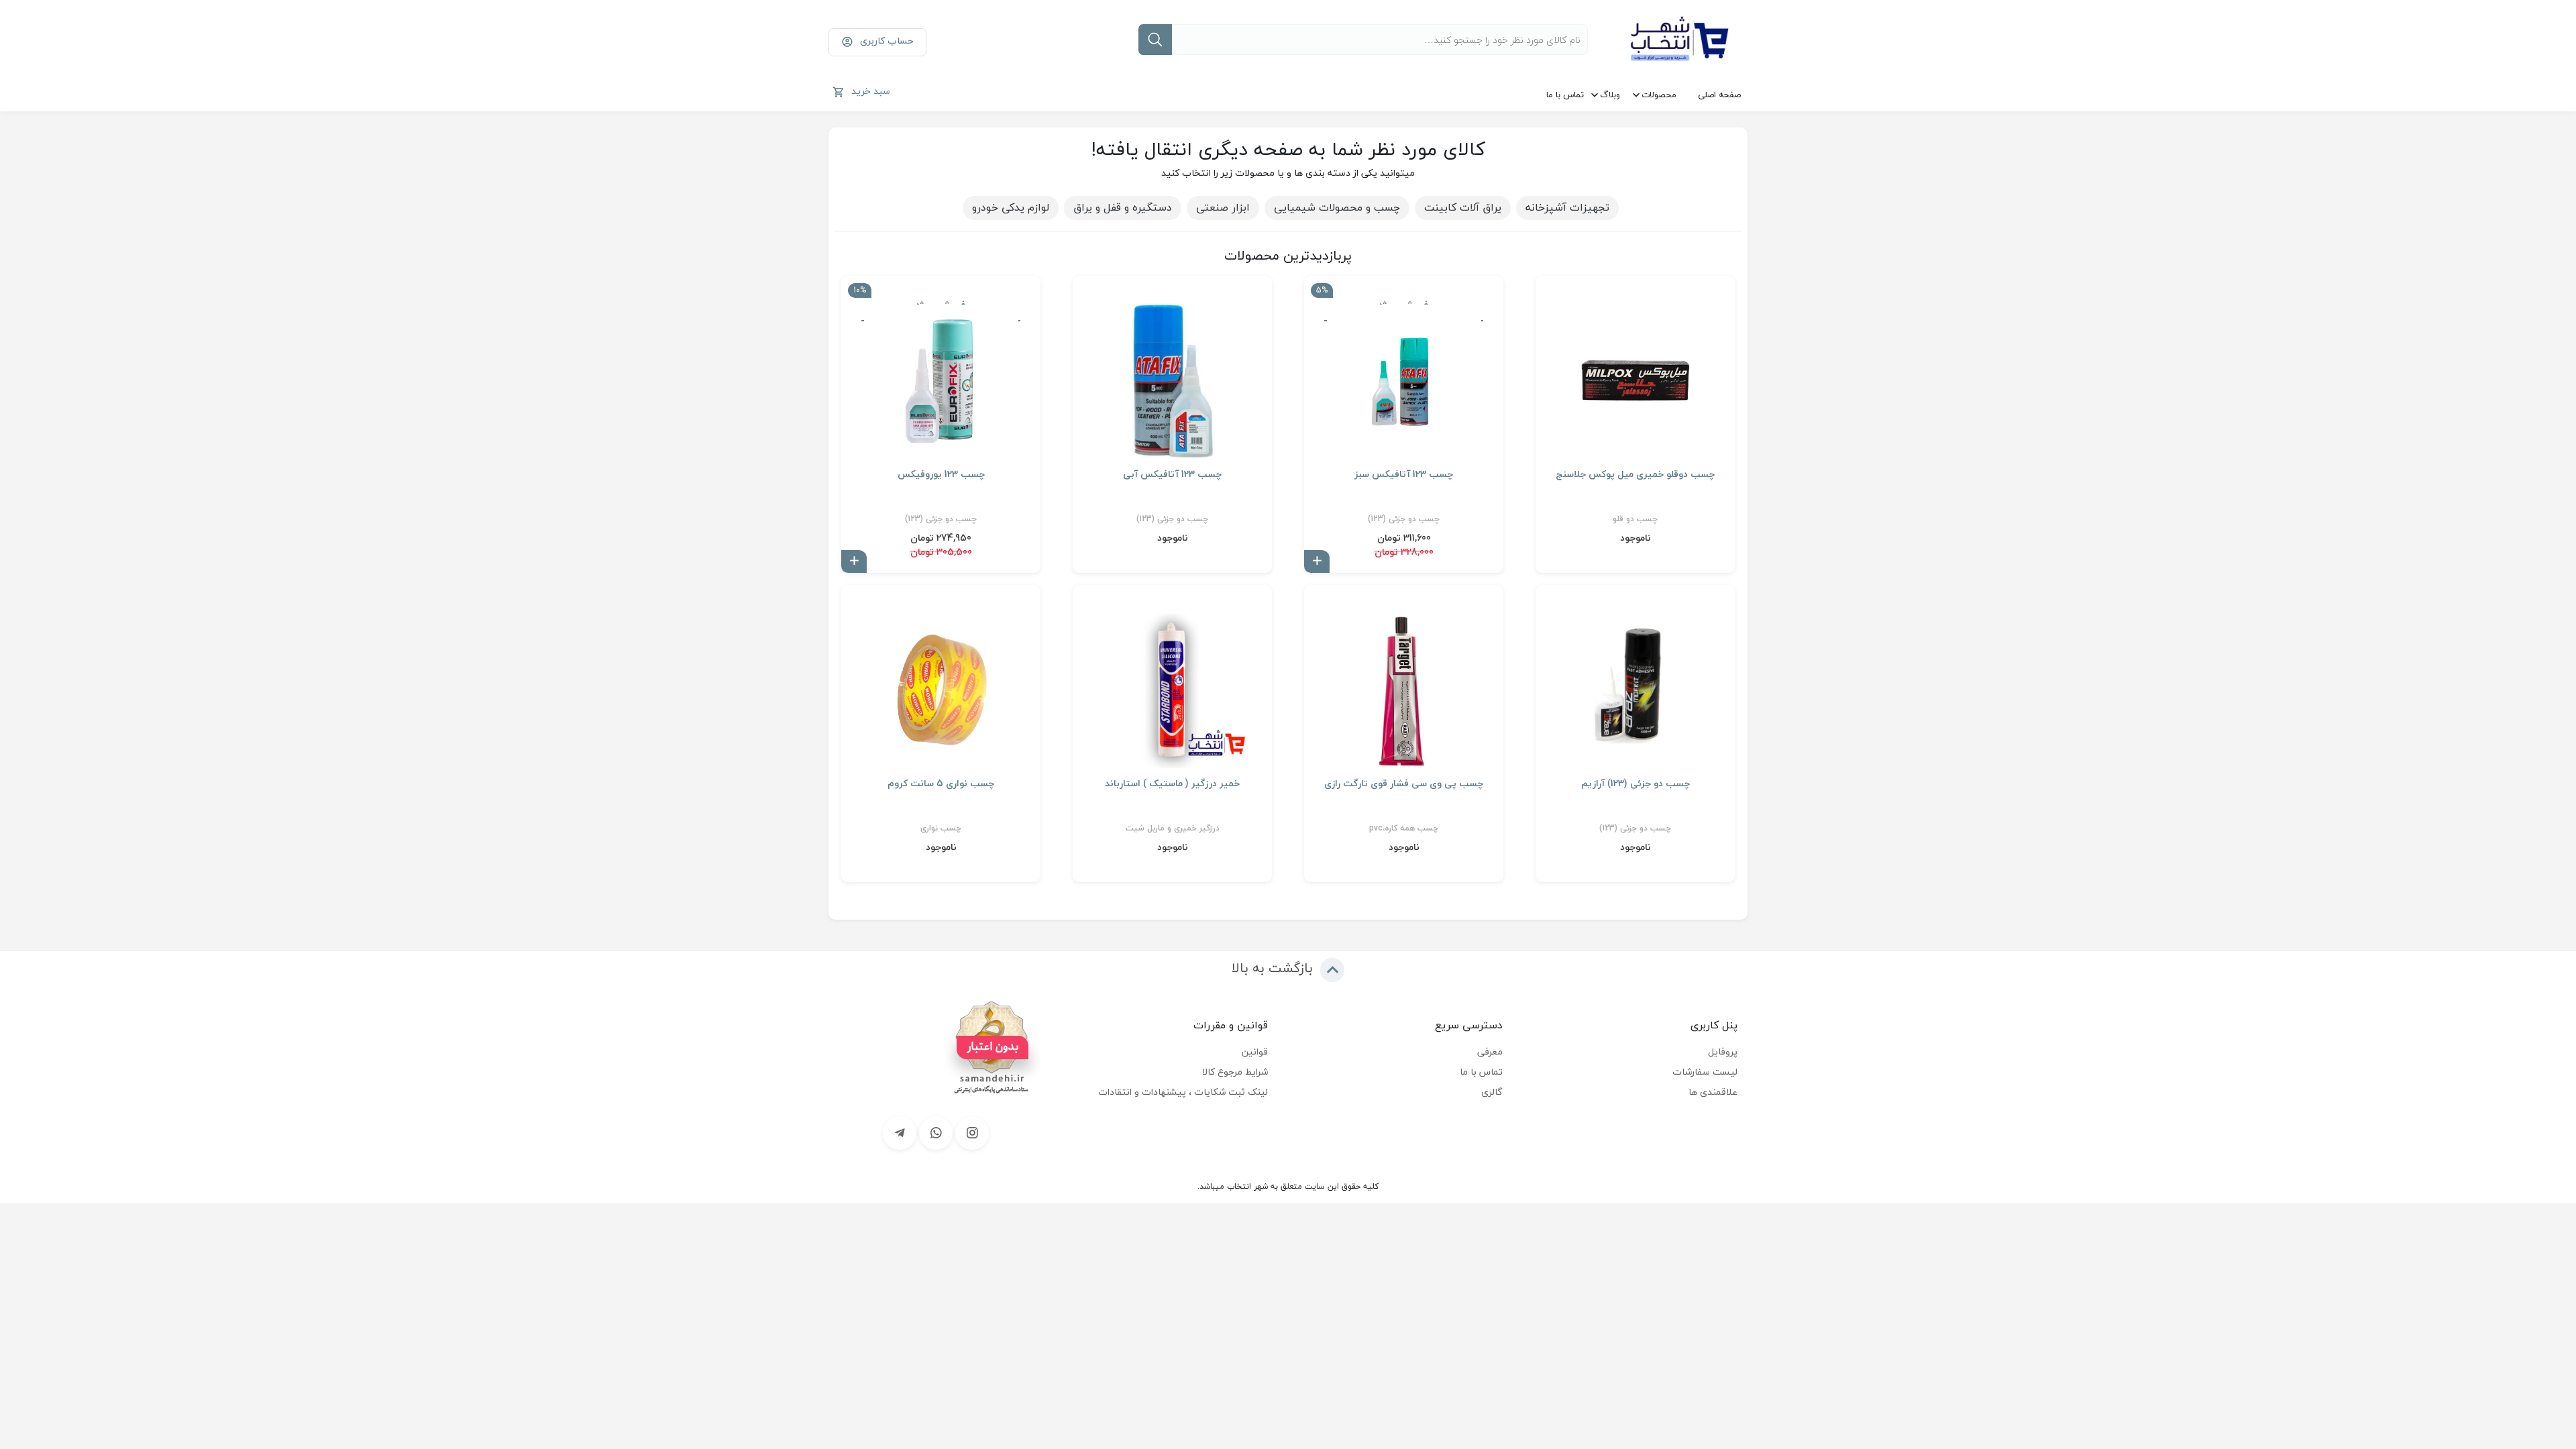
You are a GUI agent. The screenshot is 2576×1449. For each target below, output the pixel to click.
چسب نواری (941, 828)
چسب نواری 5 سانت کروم (941, 784)
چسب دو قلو (1635, 519)
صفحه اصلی (1719, 95)
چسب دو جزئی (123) (1404, 519)
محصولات (1659, 95)
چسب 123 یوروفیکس (941, 474)
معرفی (1490, 1052)
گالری (1492, 1092)
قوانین (1255, 1052)
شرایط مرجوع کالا (1235, 1072)
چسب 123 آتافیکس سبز (1404, 474)
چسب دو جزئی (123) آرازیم (1635, 784)
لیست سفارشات (1705, 1072)
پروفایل (1723, 1052)
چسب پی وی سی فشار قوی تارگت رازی (1404, 784)
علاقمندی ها (1713, 1092)
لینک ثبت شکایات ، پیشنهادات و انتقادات (1183, 1092)
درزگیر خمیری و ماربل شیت (1173, 828)
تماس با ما (1565, 95)
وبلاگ (1610, 95)
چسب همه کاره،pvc (1404, 828)
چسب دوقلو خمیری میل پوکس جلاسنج (1635, 474)
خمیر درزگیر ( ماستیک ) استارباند (1172, 784)
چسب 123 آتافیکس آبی (1172, 474)
